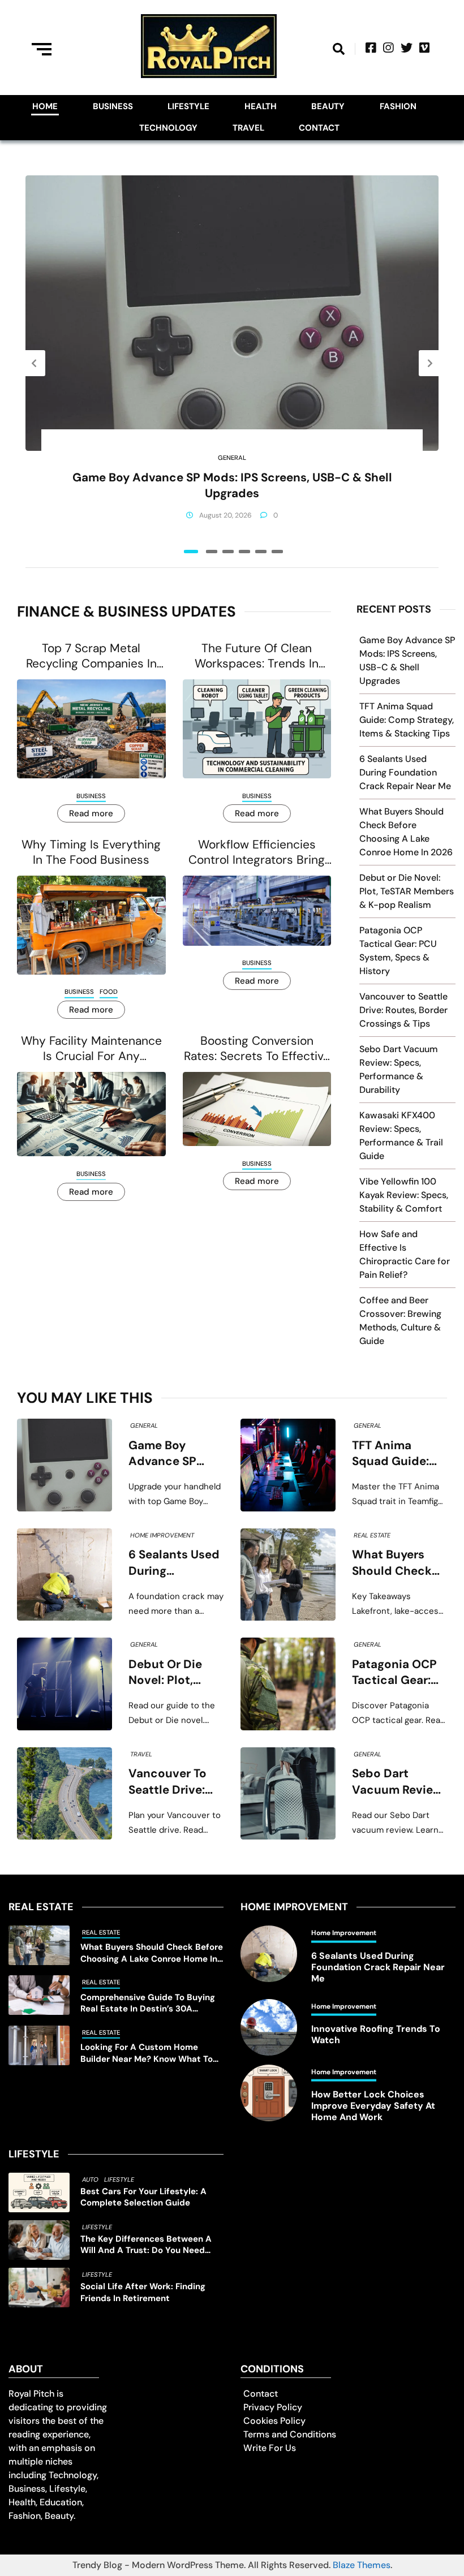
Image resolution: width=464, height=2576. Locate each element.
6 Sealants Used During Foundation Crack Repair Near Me (405, 772)
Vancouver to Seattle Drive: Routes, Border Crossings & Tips (403, 1010)
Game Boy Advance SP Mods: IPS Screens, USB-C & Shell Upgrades (232, 485)
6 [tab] (277, 552)
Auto (90, 2179)
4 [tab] (244, 552)
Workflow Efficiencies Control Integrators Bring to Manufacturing (257, 853)
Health (261, 106)
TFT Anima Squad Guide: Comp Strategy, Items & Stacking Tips (407, 720)
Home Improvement (162, 1535)
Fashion (398, 106)
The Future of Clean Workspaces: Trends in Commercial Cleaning (257, 656)
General (232, 458)
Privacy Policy (273, 2407)
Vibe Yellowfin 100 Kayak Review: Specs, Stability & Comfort (404, 1195)
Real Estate (372, 1535)
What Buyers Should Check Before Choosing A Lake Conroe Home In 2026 (399, 1563)
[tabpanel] (232, 363)
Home (45, 106)
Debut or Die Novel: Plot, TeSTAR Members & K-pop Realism (407, 891)
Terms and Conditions (290, 2434)
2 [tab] (212, 552)
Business (113, 106)
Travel (248, 128)
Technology (168, 128)
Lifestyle (188, 106)
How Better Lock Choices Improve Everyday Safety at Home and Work (373, 2106)
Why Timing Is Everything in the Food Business (91, 852)
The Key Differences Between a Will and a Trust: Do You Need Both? (146, 2245)
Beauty (328, 106)
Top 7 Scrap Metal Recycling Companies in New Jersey (91, 656)
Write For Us (270, 2448)
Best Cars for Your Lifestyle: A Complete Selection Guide (143, 2197)
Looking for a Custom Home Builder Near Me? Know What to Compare (147, 2053)
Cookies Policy (274, 2421)
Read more (91, 813)
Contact (319, 128)
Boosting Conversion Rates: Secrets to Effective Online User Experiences (257, 1049)
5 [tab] (261, 552)
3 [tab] (228, 552)
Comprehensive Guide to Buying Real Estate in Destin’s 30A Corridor (148, 2003)
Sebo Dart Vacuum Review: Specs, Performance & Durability (399, 1782)
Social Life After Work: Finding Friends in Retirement (143, 2292)
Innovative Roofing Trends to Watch (376, 2035)
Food (109, 992)
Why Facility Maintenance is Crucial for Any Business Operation (91, 1049)
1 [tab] (191, 552)
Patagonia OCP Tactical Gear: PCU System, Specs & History (398, 1673)
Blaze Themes (362, 2565)
